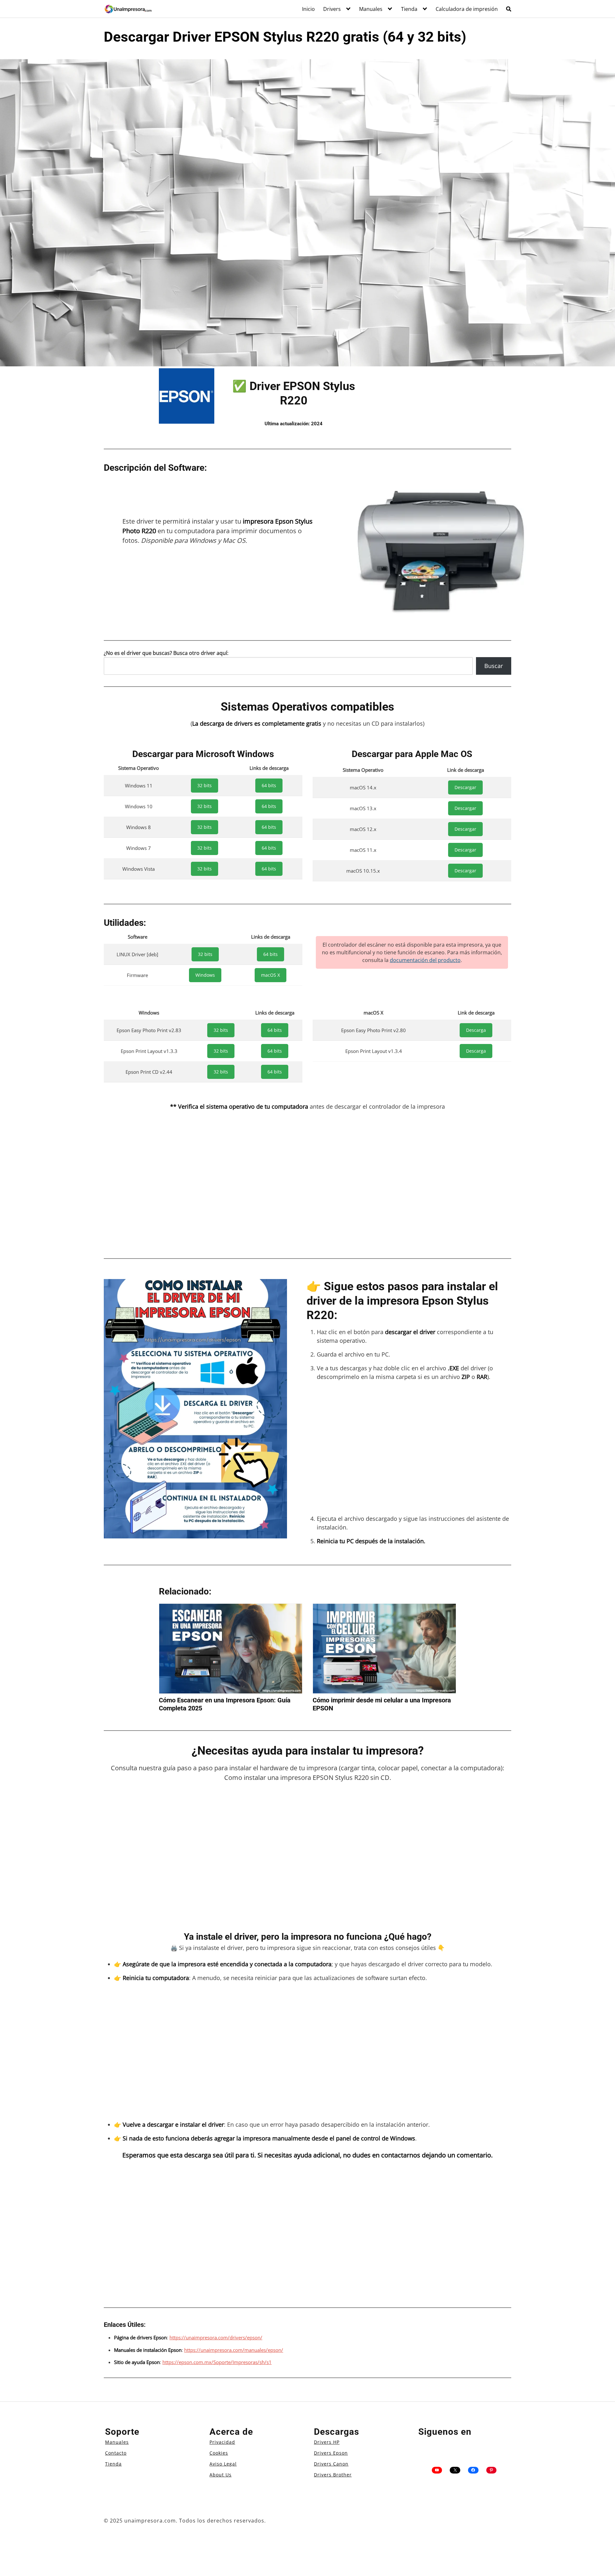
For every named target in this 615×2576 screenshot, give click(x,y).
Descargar (465, 787)
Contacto (116, 2453)
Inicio (308, 9)
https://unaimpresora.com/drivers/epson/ (216, 2337)
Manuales (371, 9)
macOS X (271, 975)
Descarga (476, 1030)
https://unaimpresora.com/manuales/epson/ (234, 2350)
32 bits (205, 785)
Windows (205, 975)
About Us (221, 2475)
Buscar (494, 666)
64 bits (269, 785)
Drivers (332, 9)
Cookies (219, 2453)
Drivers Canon (331, 2464)
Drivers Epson (331, 2453)
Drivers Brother (333, 2475)
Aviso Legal (223, 2464)
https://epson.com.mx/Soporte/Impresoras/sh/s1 (217, 2362)
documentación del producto (425, 960)
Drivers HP (327, 2442)
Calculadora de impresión (467, 9)
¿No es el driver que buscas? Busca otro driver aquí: (166, 653)
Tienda (409, 9)
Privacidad (222, 2442)
